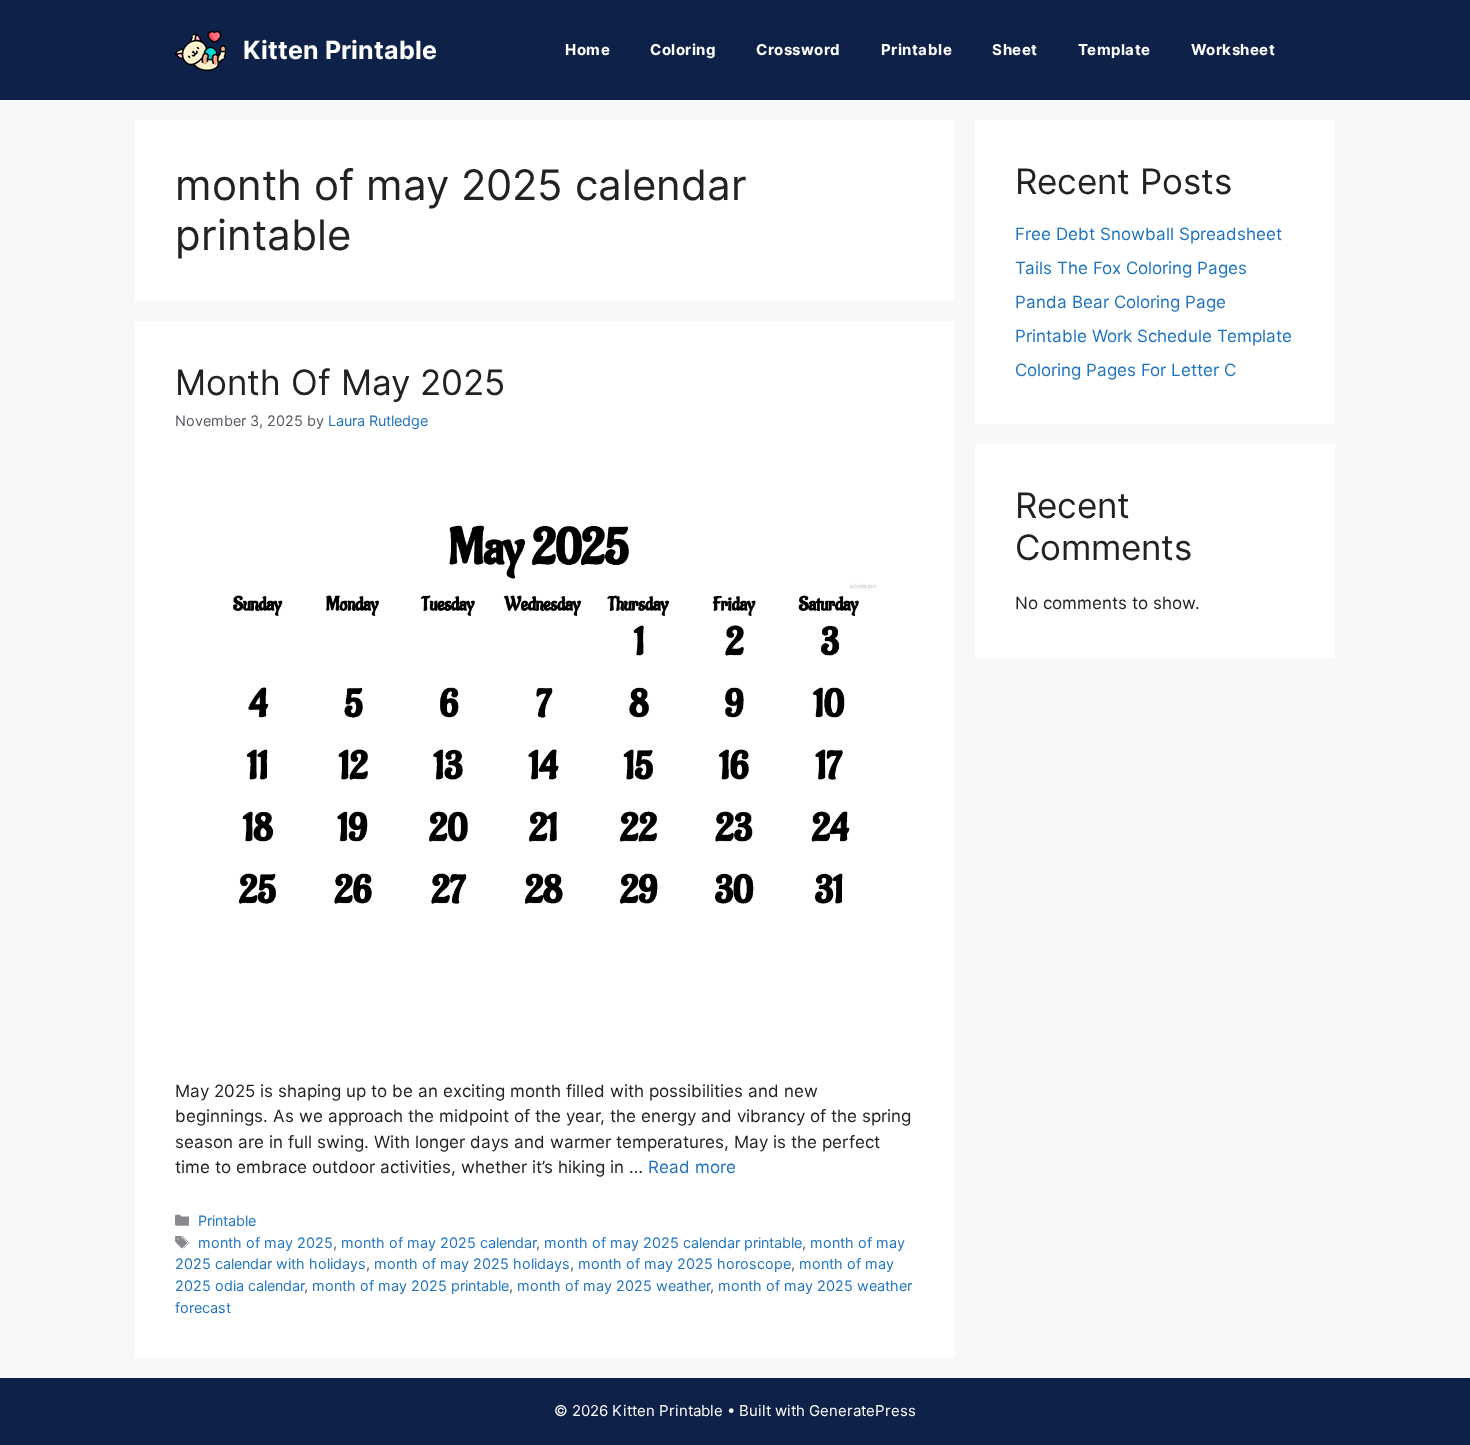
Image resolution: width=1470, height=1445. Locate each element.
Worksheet (1233, 49)
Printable (917, 49)
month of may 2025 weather (613, 1285)
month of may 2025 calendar (438, 1242)
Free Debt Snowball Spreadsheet (1148, 234)
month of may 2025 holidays (472, 1263)
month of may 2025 (265, 1242)
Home (587, 49)
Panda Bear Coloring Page (1120, 302)
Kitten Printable (340, 50)
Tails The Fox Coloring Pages (1131, 268)
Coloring (683, 49)
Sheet (1015, 49)
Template (1114, 49)
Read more (692, 1167)
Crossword (798, 49)
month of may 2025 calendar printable (673, 1242)
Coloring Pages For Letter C (1125, 370)
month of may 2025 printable (410, 1285)
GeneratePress (862, 1410)
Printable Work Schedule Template (1153, 336)
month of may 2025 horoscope (684, 1263)
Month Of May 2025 (340, 382)
